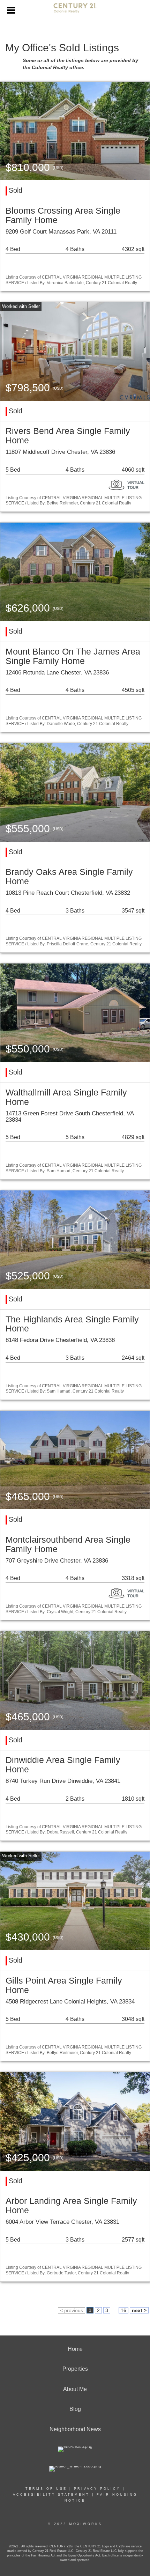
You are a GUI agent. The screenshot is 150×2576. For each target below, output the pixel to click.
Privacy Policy (97, 2489)
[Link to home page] (75, 11)
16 (123, 2310)
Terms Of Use (46, 2489)
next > (139, 2310)
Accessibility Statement (51, 2495)
